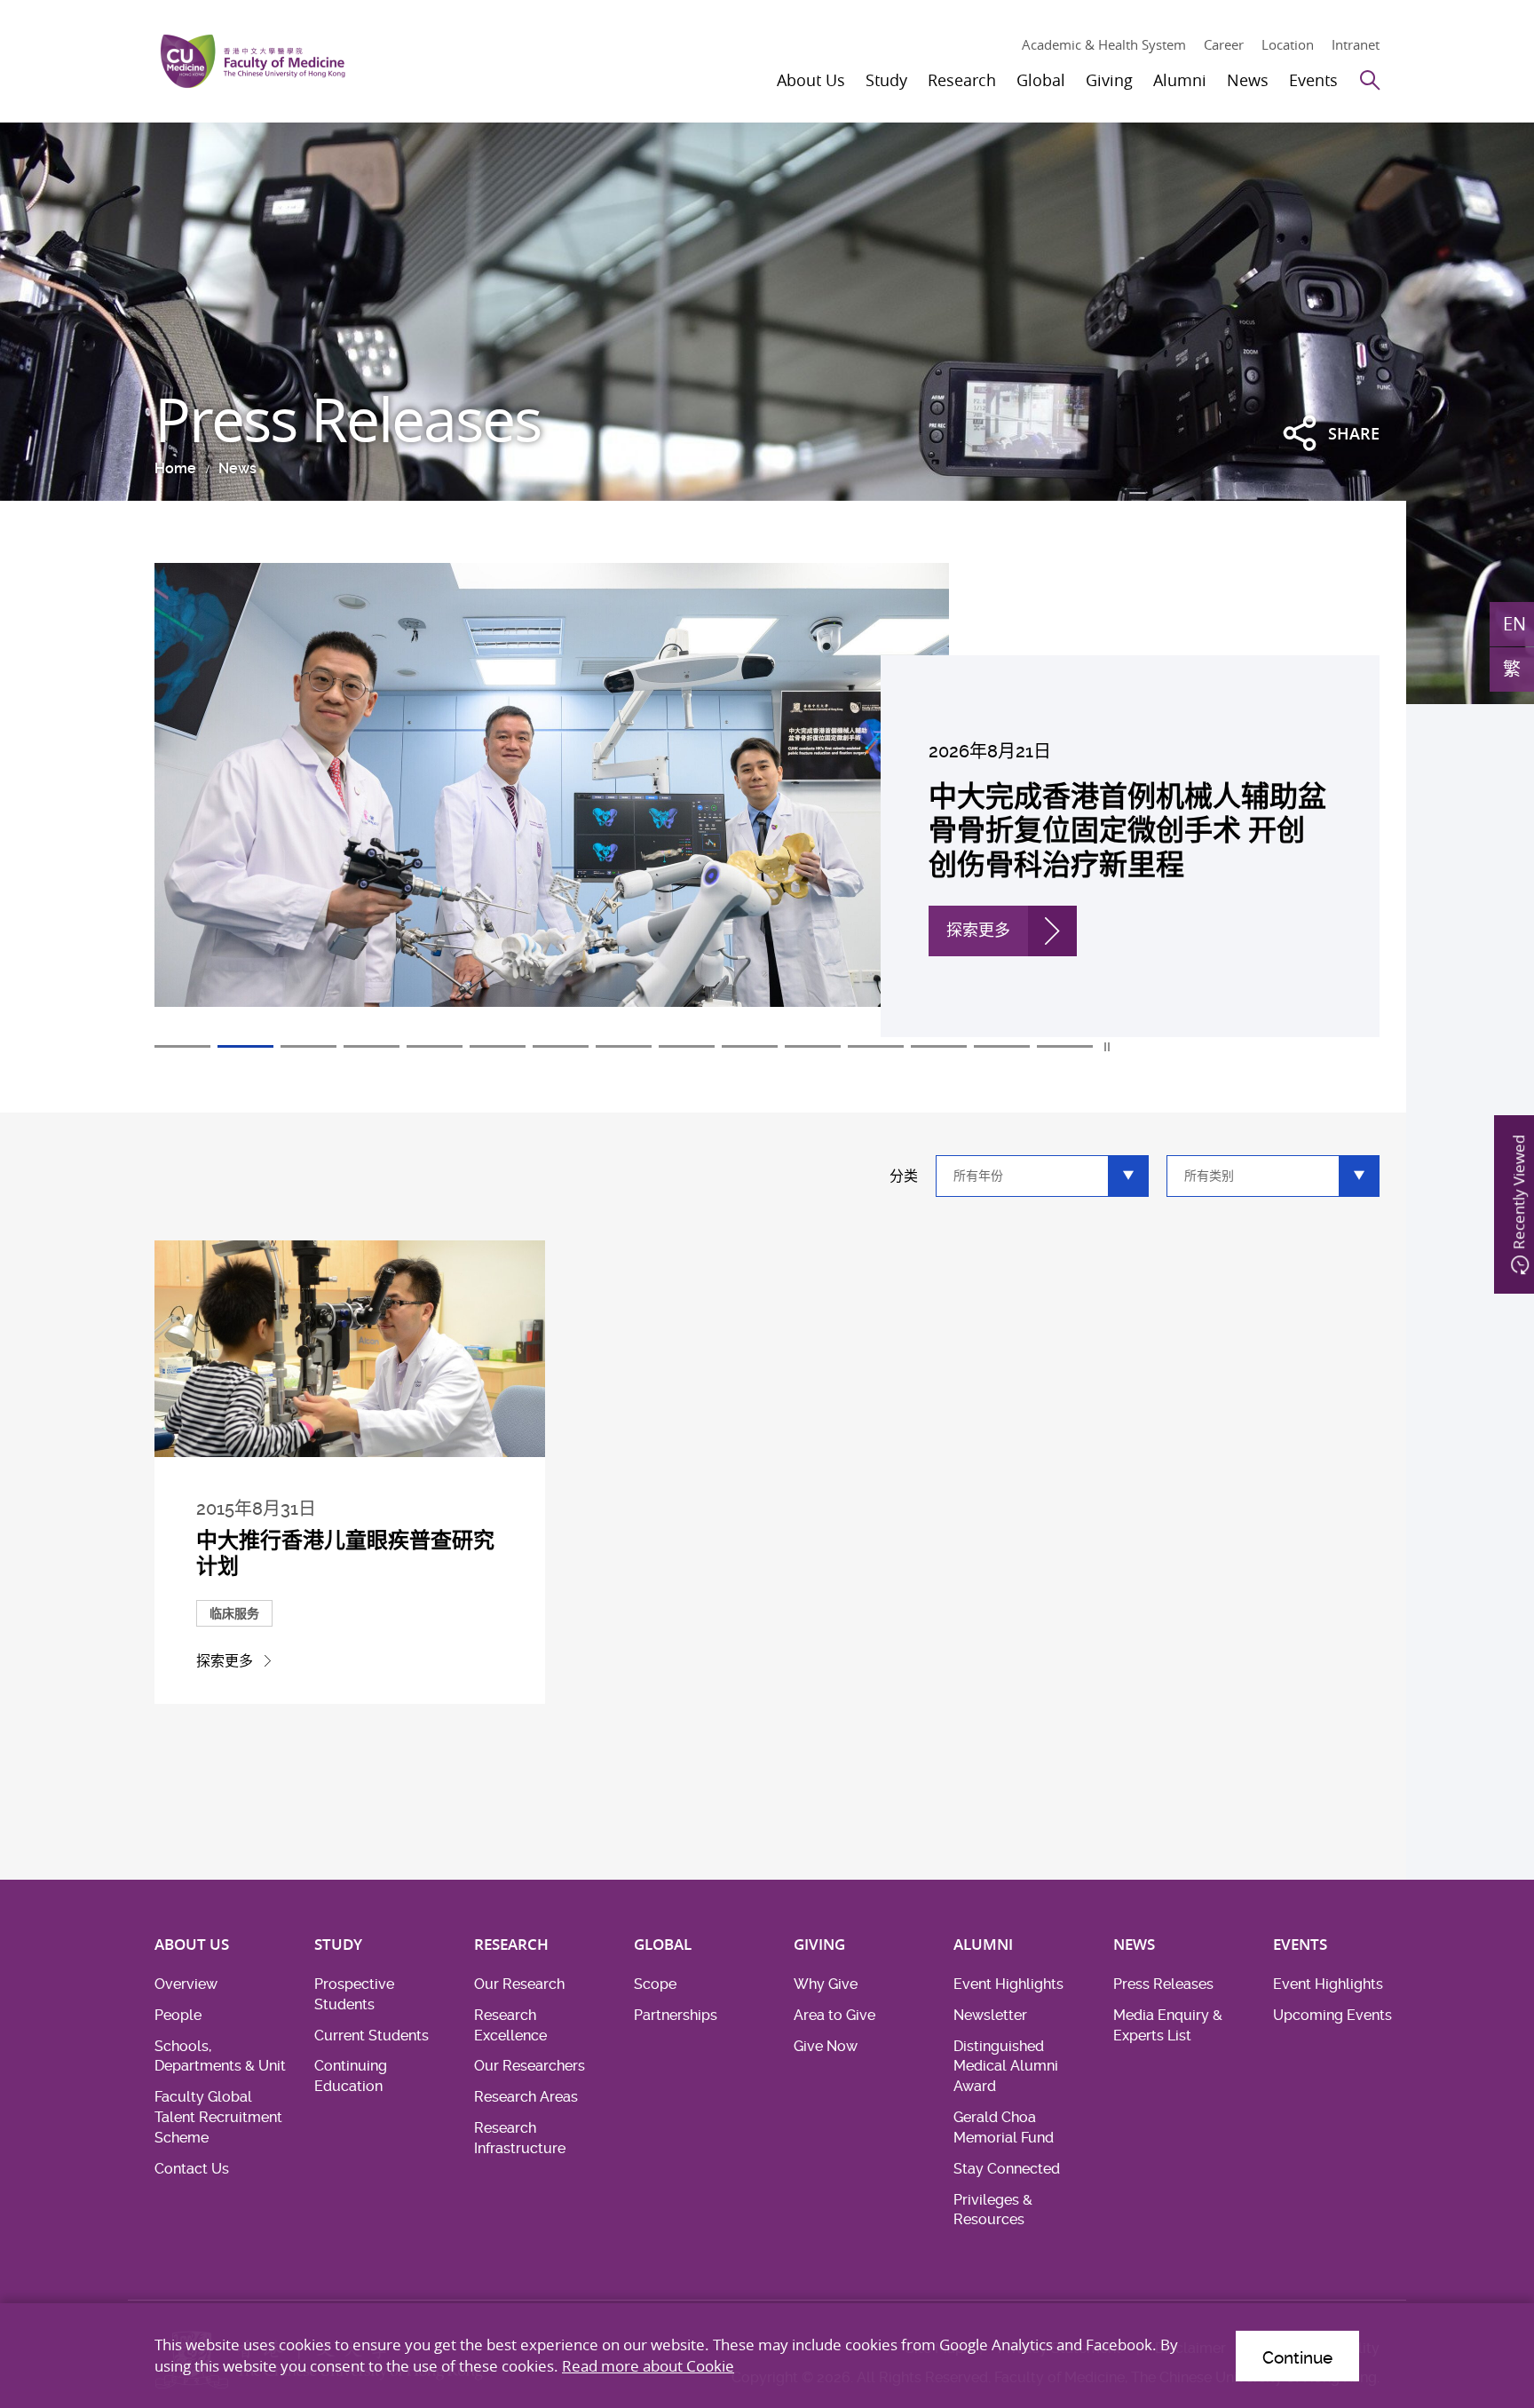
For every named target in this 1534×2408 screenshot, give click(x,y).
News (237, 468)
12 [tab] (876, 1046)
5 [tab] (435, 1046)
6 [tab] (498, 1046)
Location (1288, 44)
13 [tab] (939, 1046)
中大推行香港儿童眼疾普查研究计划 (345, 1553)
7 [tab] (561, 1046)
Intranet (1356, 44)
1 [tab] (182, 1046)
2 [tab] (245, 1046)
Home (175, 468)
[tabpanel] (767, 800)
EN (1514, 624)
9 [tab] (687, 1046)
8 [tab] (624, 1046)
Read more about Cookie (648, 2366)
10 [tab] (750, 1046)
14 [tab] (1002, 1046)
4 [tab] (372, 1046)
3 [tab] (308, 1046)
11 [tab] (813, 1046)
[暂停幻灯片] (1108, 1047)
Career (1224, 44)
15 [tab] (1065, 1046)
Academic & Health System (1104, 44)
